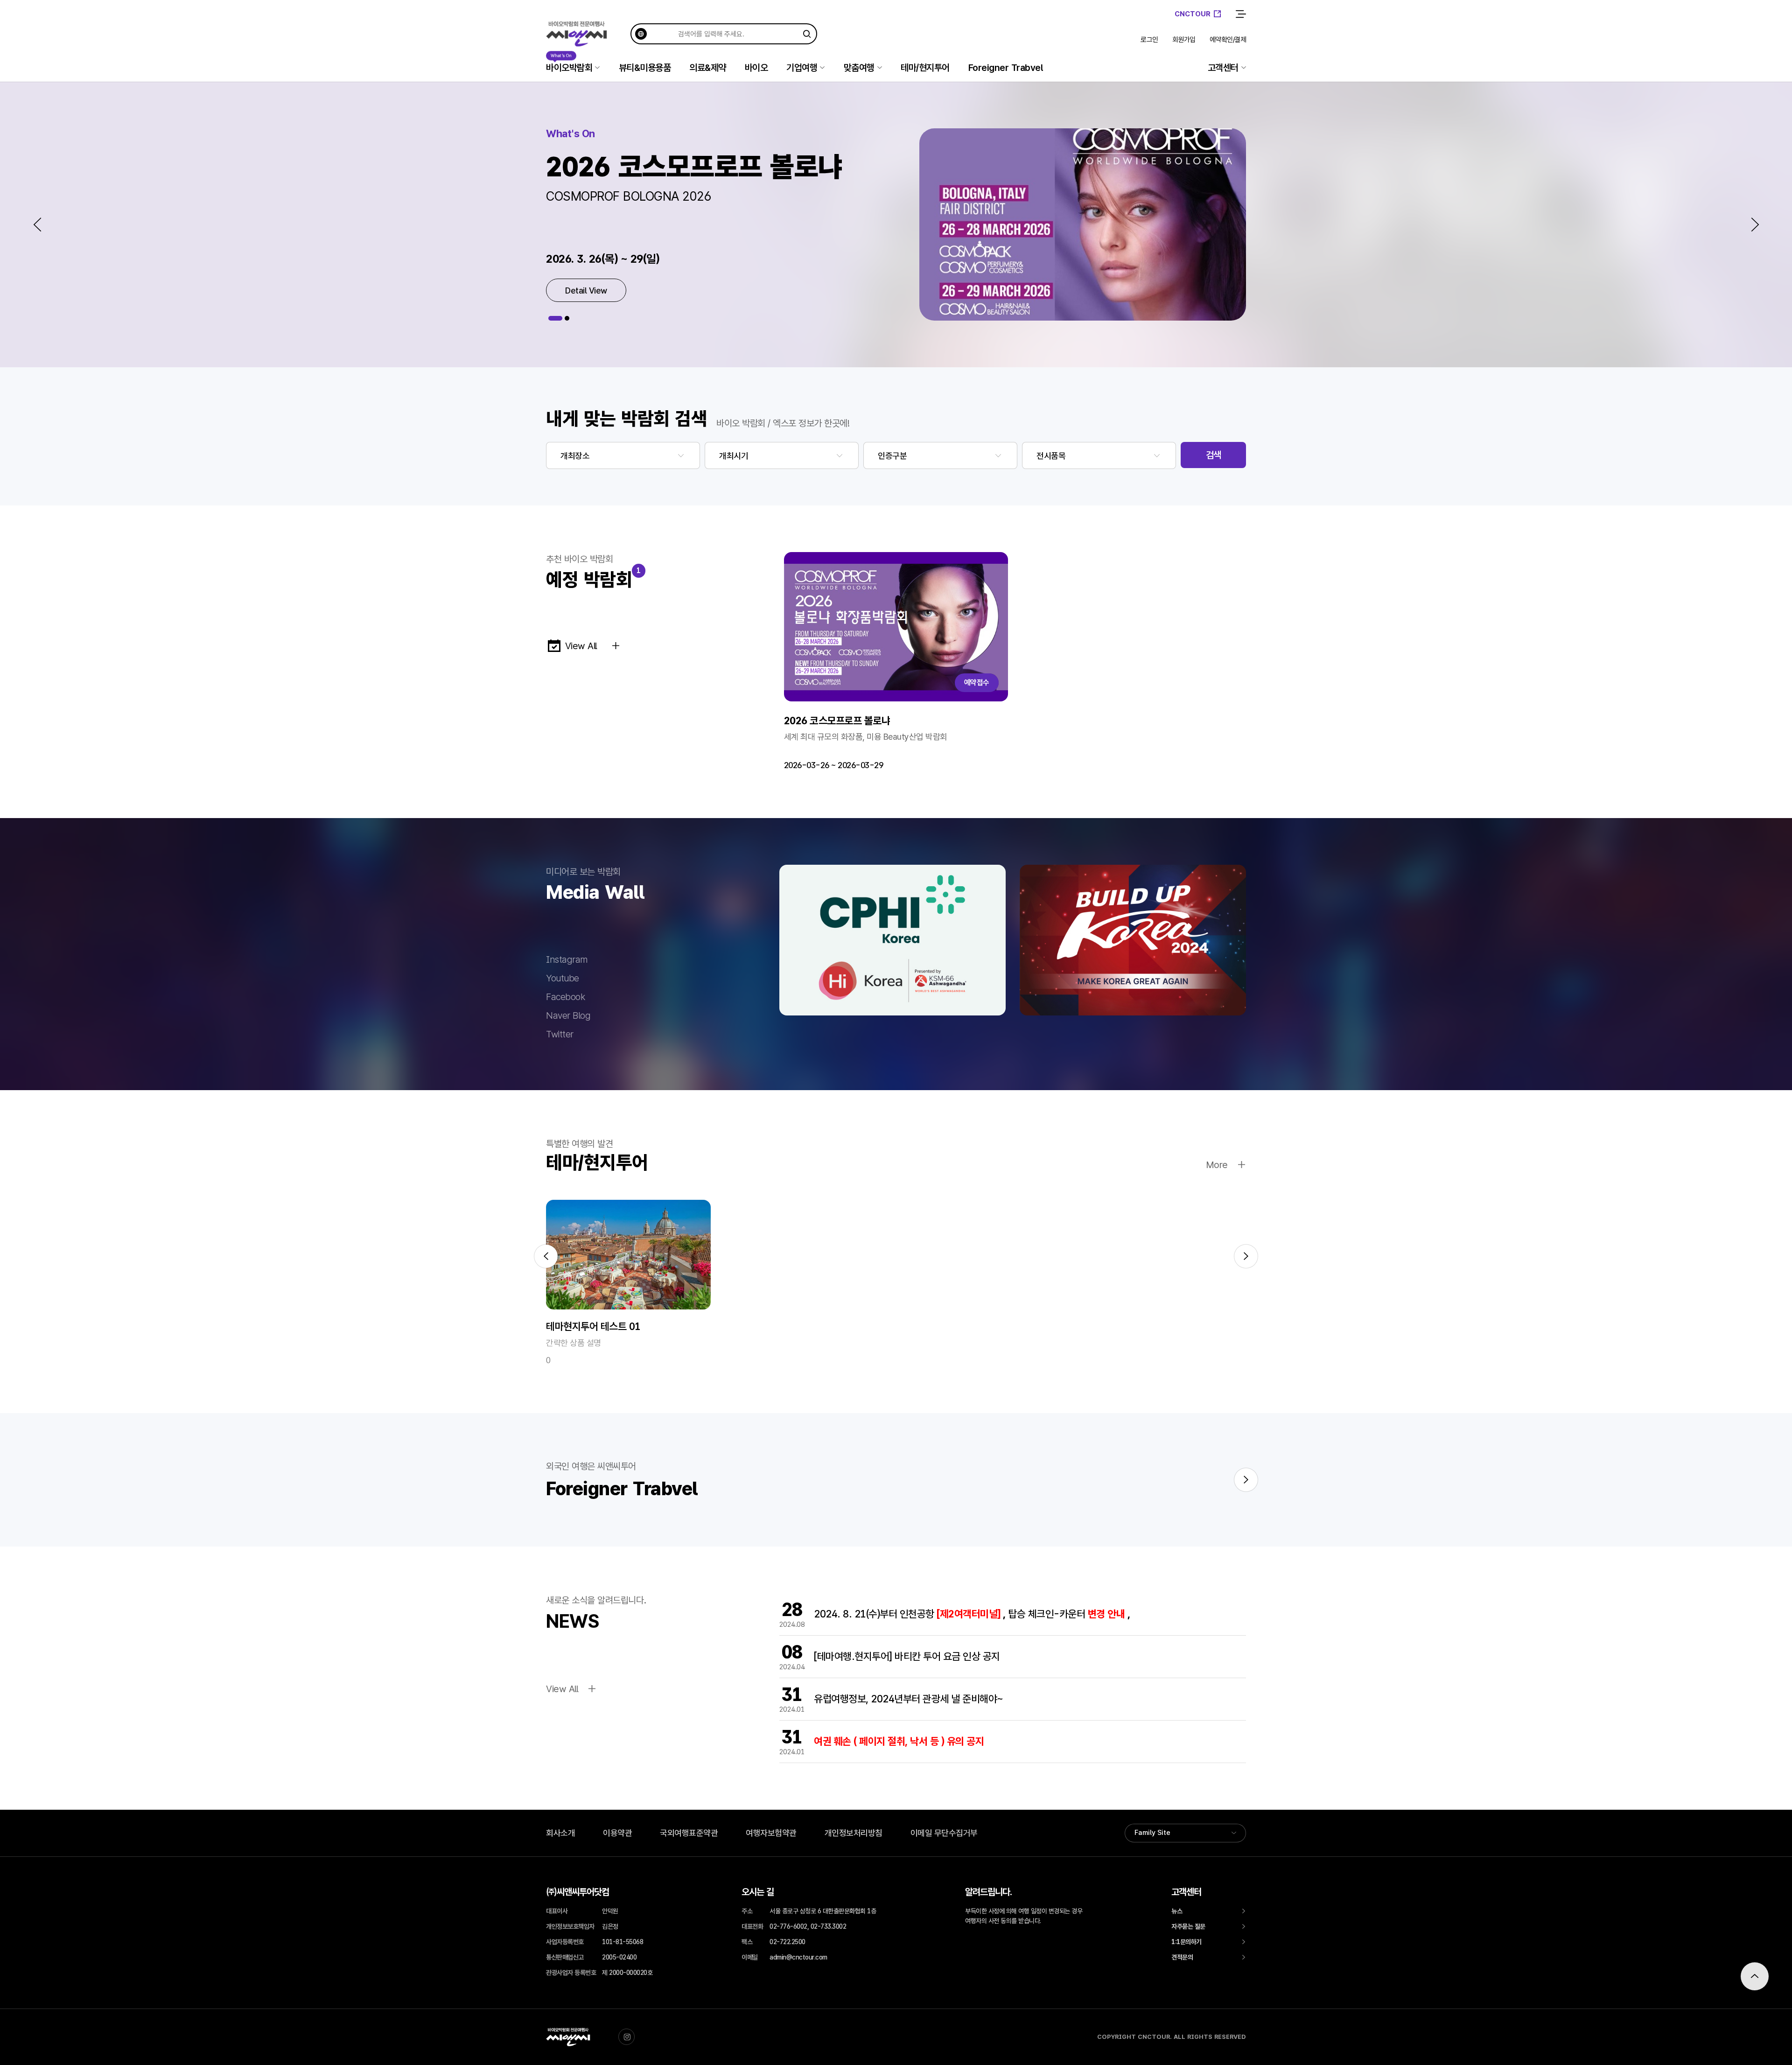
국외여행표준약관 (689, 1833)
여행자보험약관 (771, 1833)
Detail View (586, 290)
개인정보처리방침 (854, 1833)
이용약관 (617, 1833)
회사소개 (560, 1833)
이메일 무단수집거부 (944, 1833)
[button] (37, 224)
